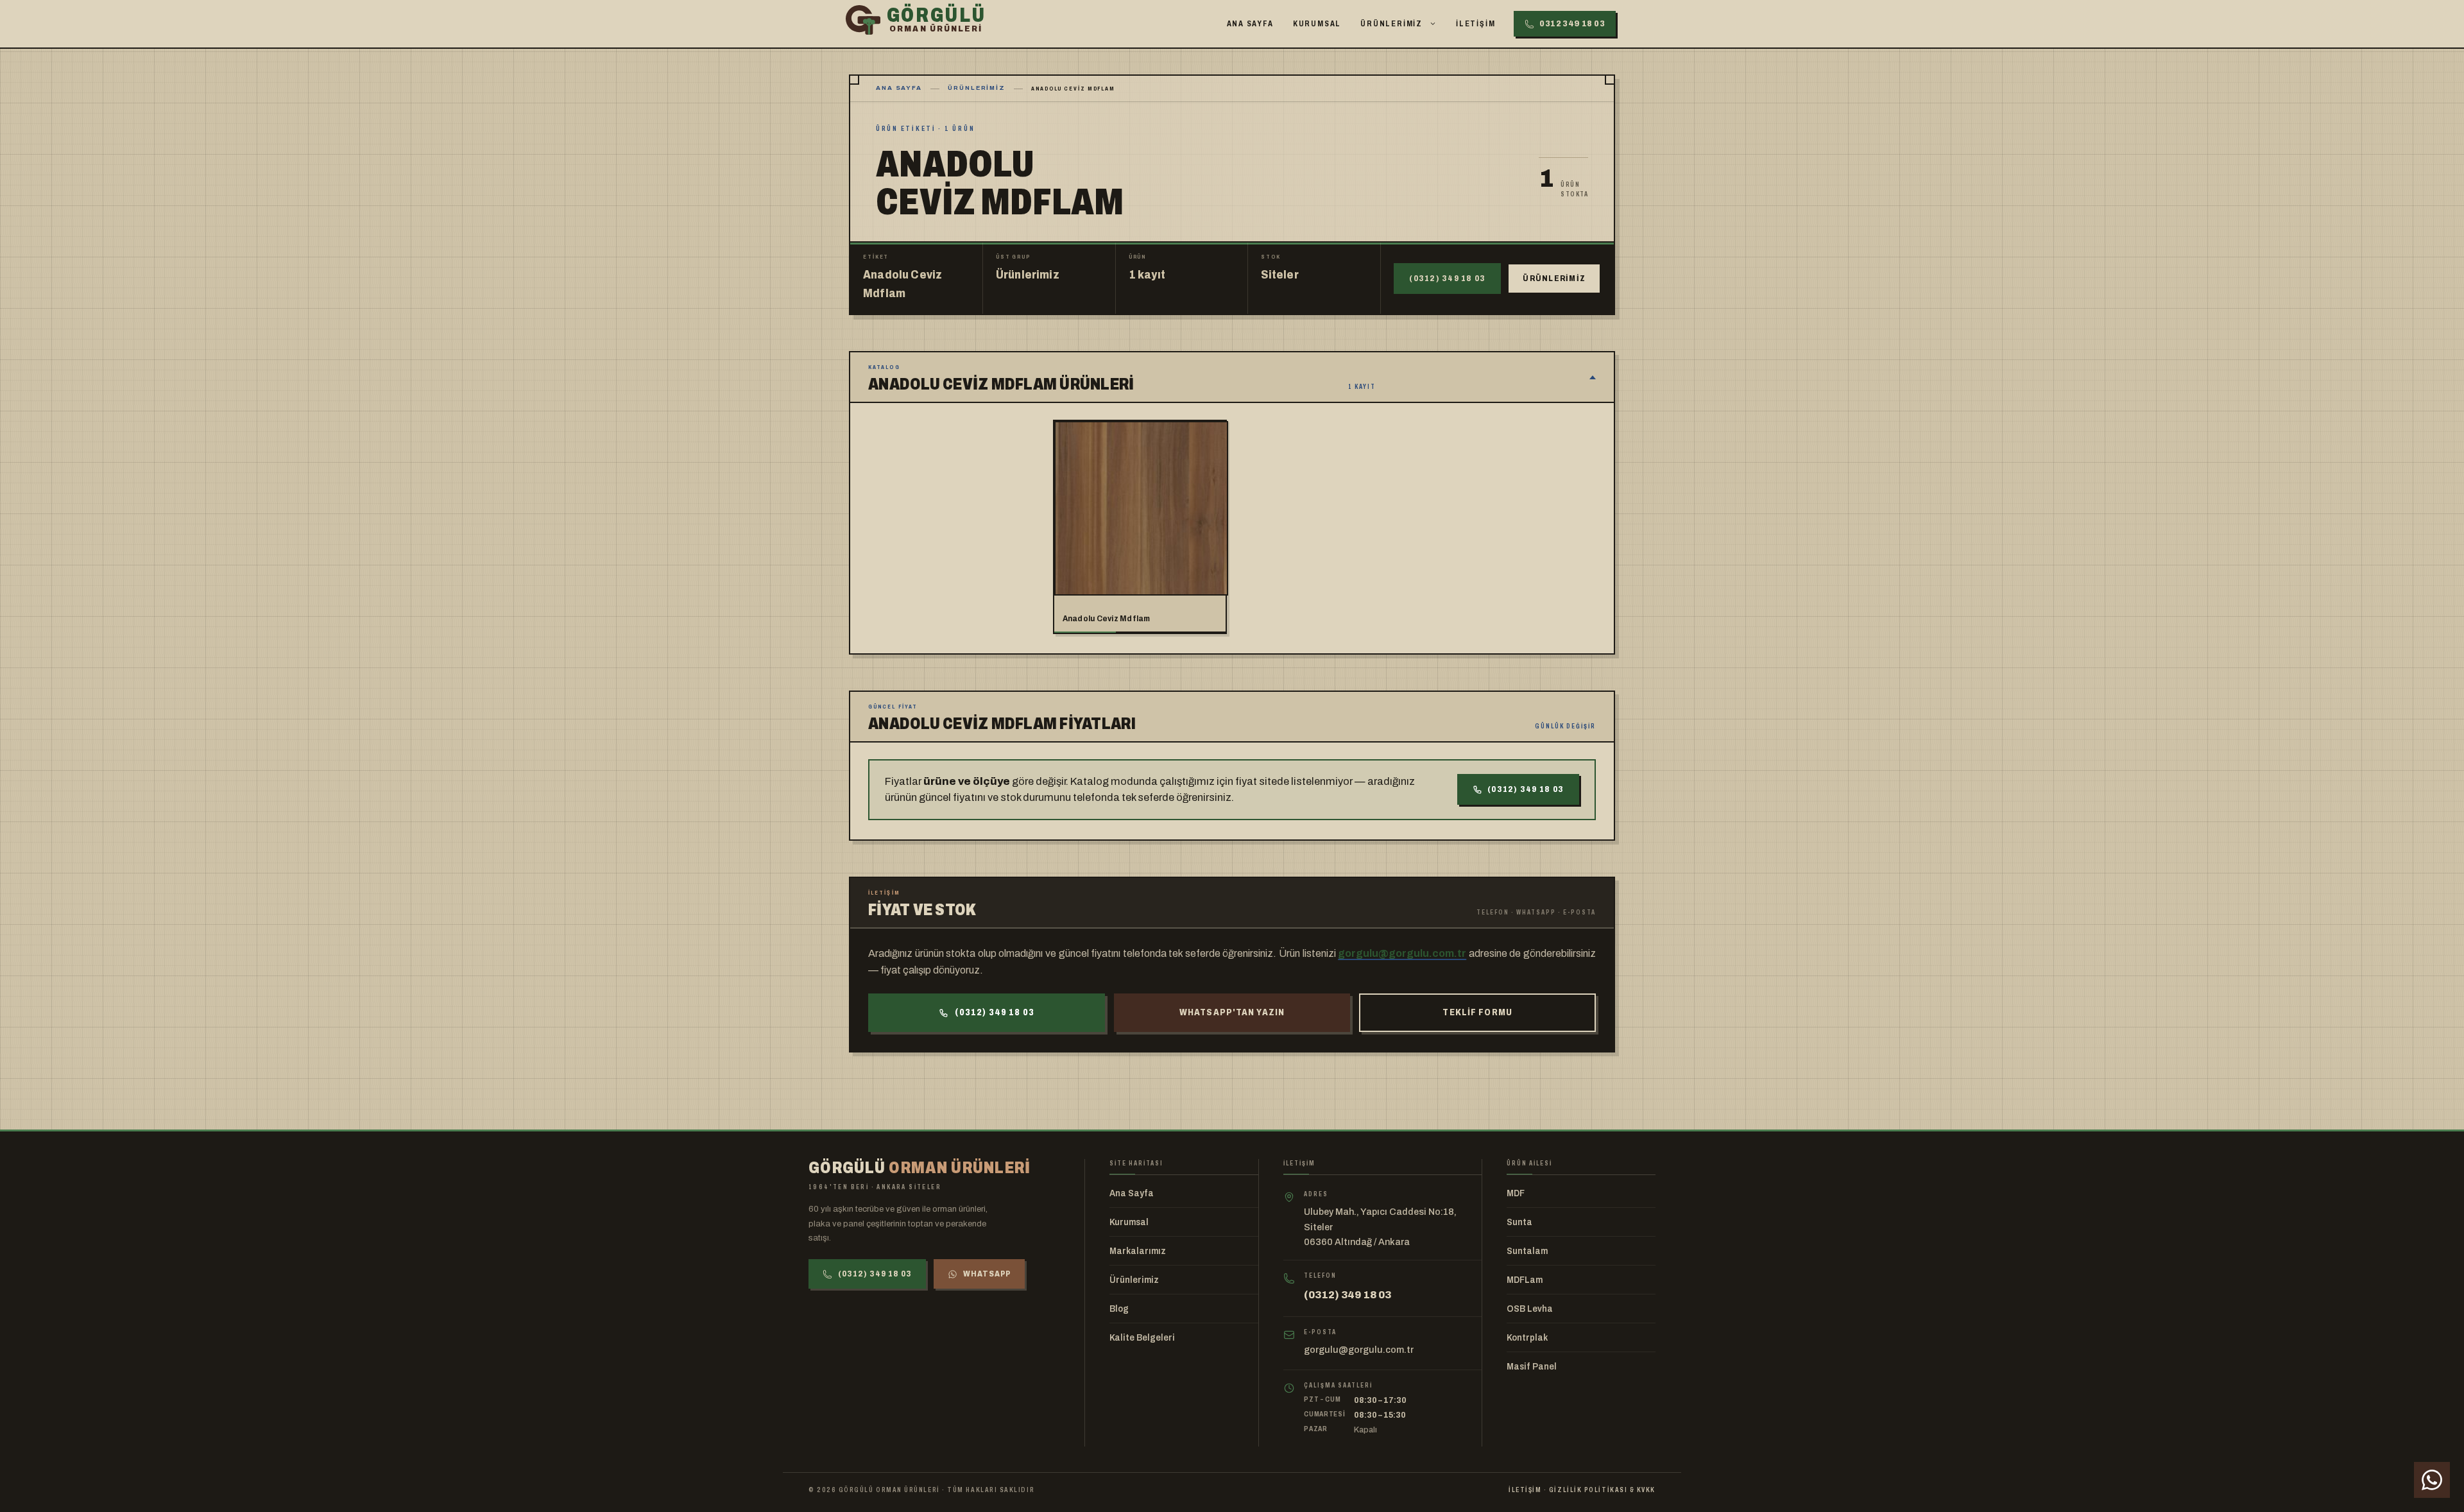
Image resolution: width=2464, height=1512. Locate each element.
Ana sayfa (899, 88)
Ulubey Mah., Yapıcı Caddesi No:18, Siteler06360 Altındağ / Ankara (1380, 1227)
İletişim (1476, 24)
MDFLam (1525, 1280)
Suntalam (1527, 1251)
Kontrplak (1527, 1338)
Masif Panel (1532, 1367)
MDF (1516, 1193)
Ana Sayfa (1250, 24)
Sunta (1519, 1222)
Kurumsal (1317, 24)
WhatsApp (987, 1274)
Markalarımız (1138, 1251)
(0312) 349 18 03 (1447, 279)
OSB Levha (1530, 1309)
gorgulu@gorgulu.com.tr (1402, 953)
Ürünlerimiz (1391, 24)
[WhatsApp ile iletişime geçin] (2432, 1480)
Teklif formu (1477, 1012)
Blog (1119, 1309)
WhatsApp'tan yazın (1232, 1012)
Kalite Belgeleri (1142, 1338)
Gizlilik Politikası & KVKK (1602, 1490)
